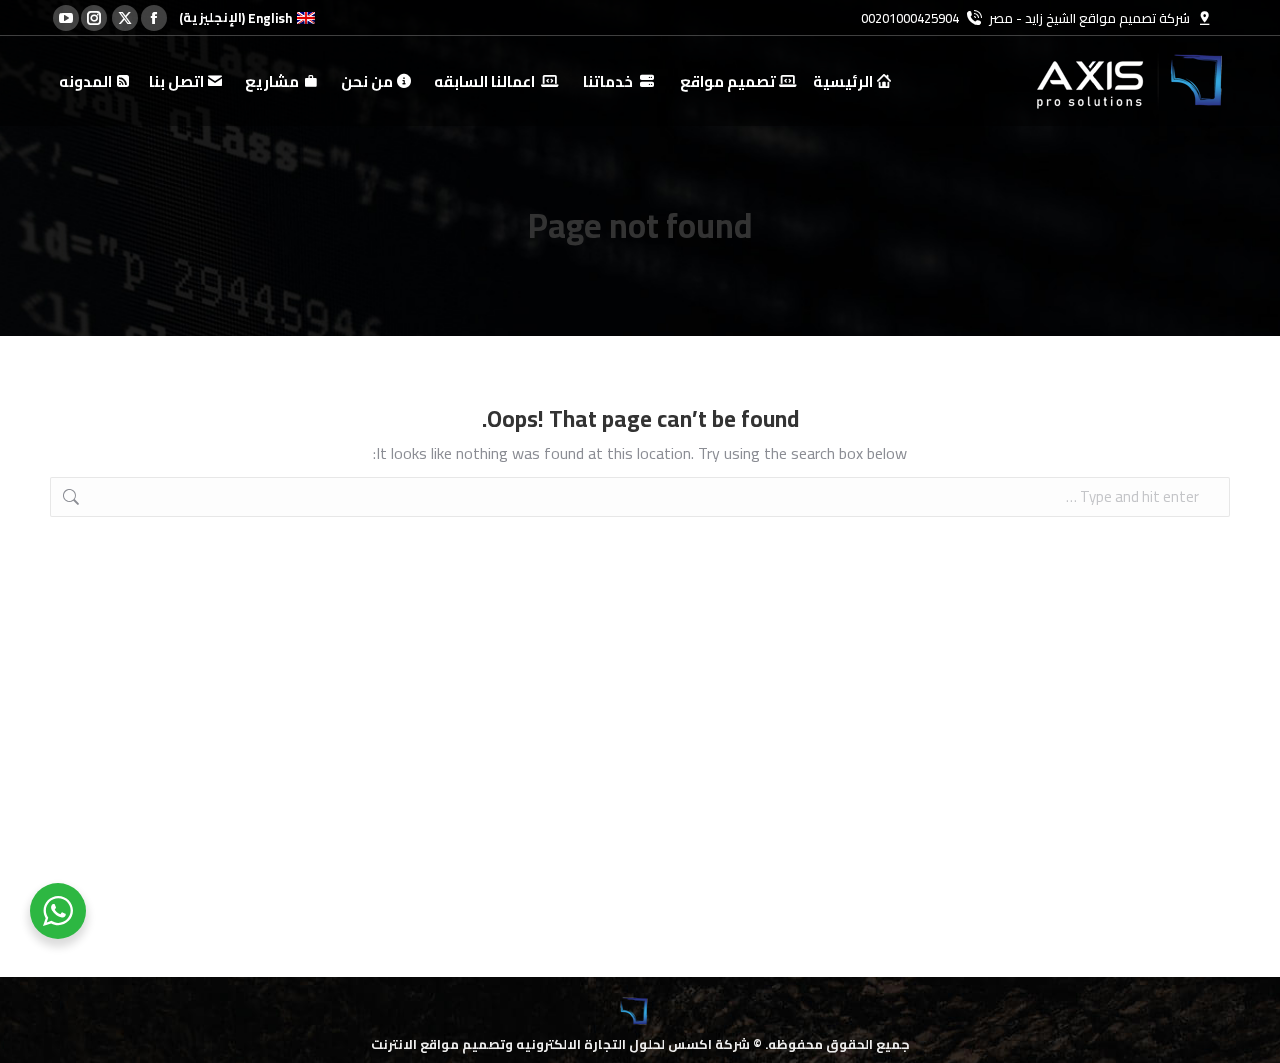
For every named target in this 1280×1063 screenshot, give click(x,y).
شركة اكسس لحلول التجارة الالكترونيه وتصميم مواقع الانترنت (560, 1044)
